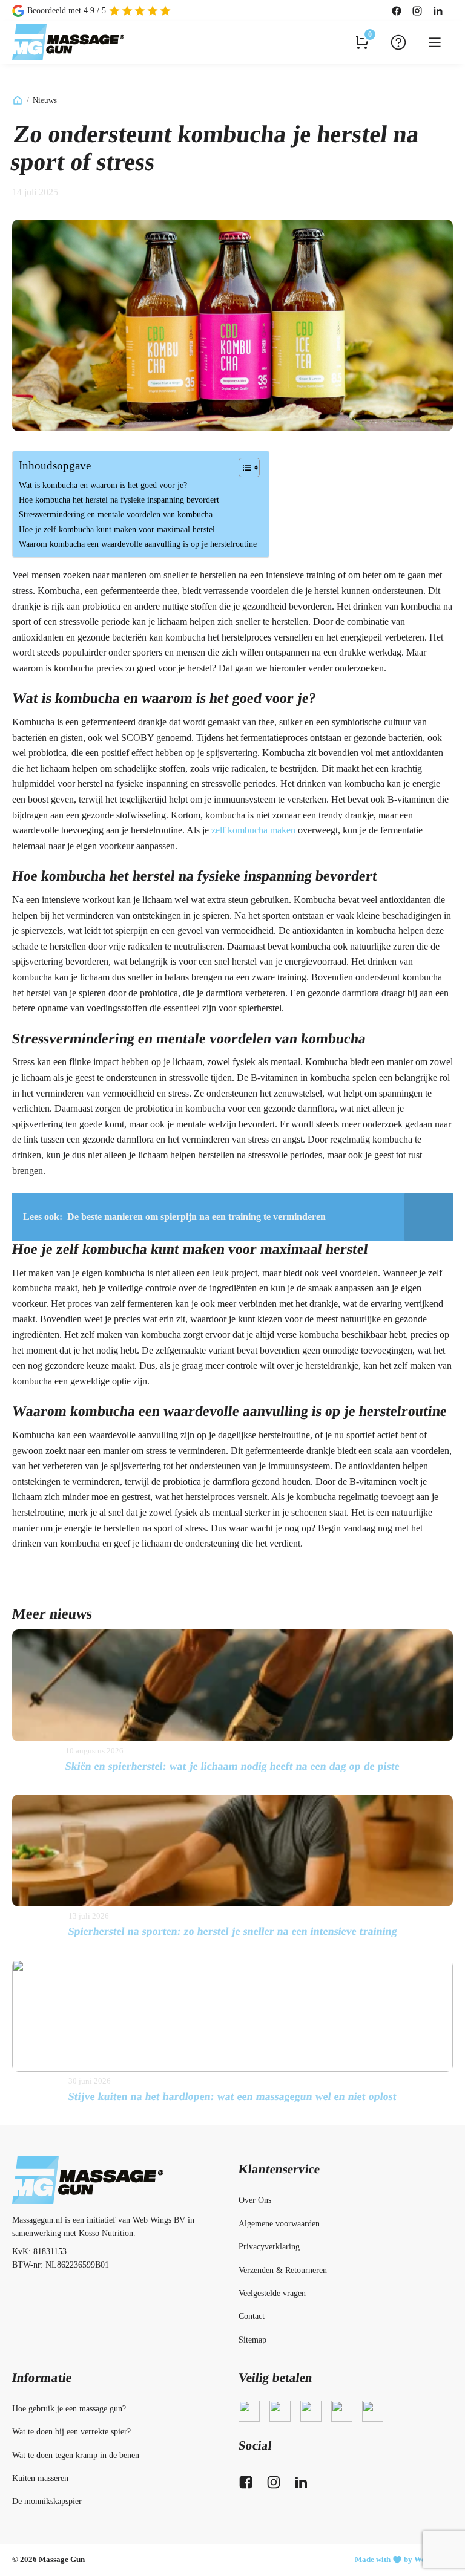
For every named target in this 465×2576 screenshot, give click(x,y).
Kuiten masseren (40, 2478)
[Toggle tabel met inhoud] (243, 468)
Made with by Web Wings (404, 2559)
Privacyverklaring (269, 2247)
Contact (252, 2316)
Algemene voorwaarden (279, 2224)
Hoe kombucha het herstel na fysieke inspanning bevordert (119, 500)
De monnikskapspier (47, 2501)
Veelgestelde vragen (272, 2293)
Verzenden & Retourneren (283, 2270)
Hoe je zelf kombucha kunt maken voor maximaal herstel (117, 529)
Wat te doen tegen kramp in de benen (76, 2455)
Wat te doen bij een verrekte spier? (71, 2432)
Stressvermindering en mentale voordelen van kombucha (116, 514)
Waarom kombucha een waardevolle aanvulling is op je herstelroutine (138, 544)
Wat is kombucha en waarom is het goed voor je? (103, 485)
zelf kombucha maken (253, 830)
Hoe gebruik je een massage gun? (69, 2409)
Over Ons (255, 2200)
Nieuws (45, 100)
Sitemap (252, 2340)
